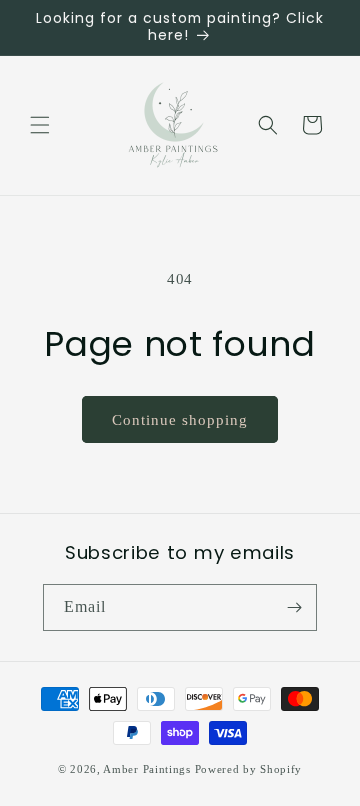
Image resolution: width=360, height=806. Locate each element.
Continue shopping (180, 420)
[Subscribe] (294, 607)
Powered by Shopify (249, 769)
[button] (40, 125)
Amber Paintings (147, 769)
